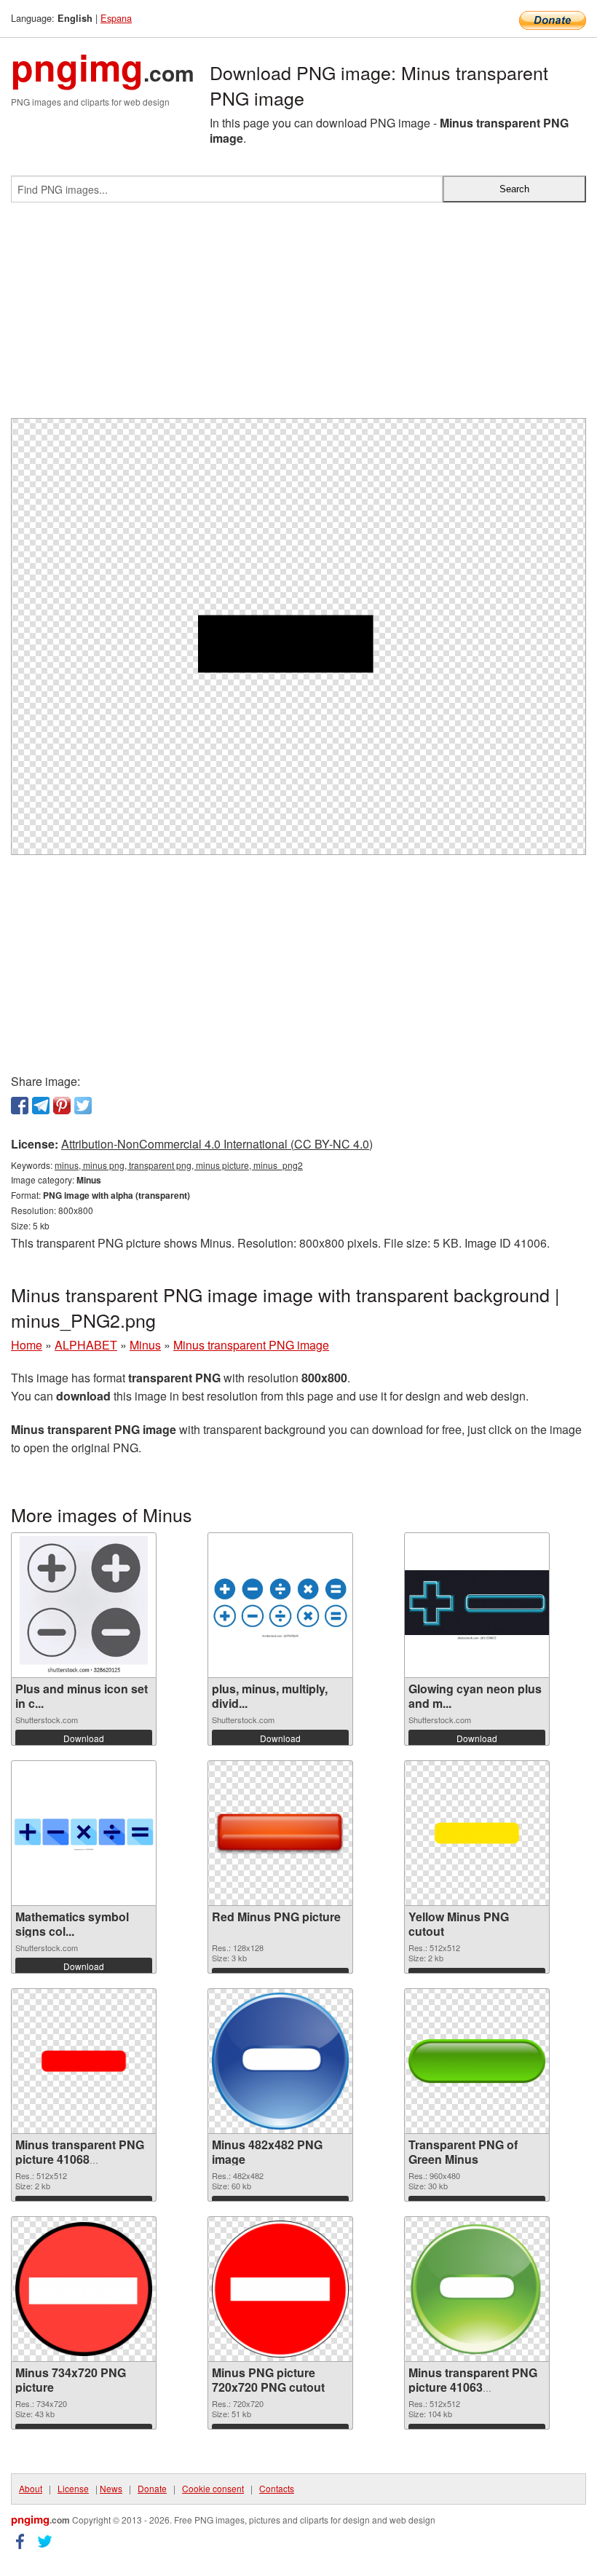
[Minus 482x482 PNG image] (280, 2061)
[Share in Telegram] (41, 1106)
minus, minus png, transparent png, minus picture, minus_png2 (179, 1165)
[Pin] (62, 1106)
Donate (152, 2488)
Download (84, 1738)
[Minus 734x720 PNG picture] (84, 2289)
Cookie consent (213, 2488)
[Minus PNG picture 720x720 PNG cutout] (280, 2289)
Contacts (277, 2488)
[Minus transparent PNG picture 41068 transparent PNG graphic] (84, 2061)
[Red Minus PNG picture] (280, 1833)
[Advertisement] (298, 316)
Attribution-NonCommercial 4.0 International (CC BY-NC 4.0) (217, 1144)
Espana (116, 18)
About (31, 2488)
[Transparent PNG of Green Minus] (477, 2061)
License (73, 2488)
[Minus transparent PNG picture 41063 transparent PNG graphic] (477, 2289)
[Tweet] (83, 1106)
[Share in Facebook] (20, 1106)
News (111, 2488)
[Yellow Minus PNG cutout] (477, 1833)
